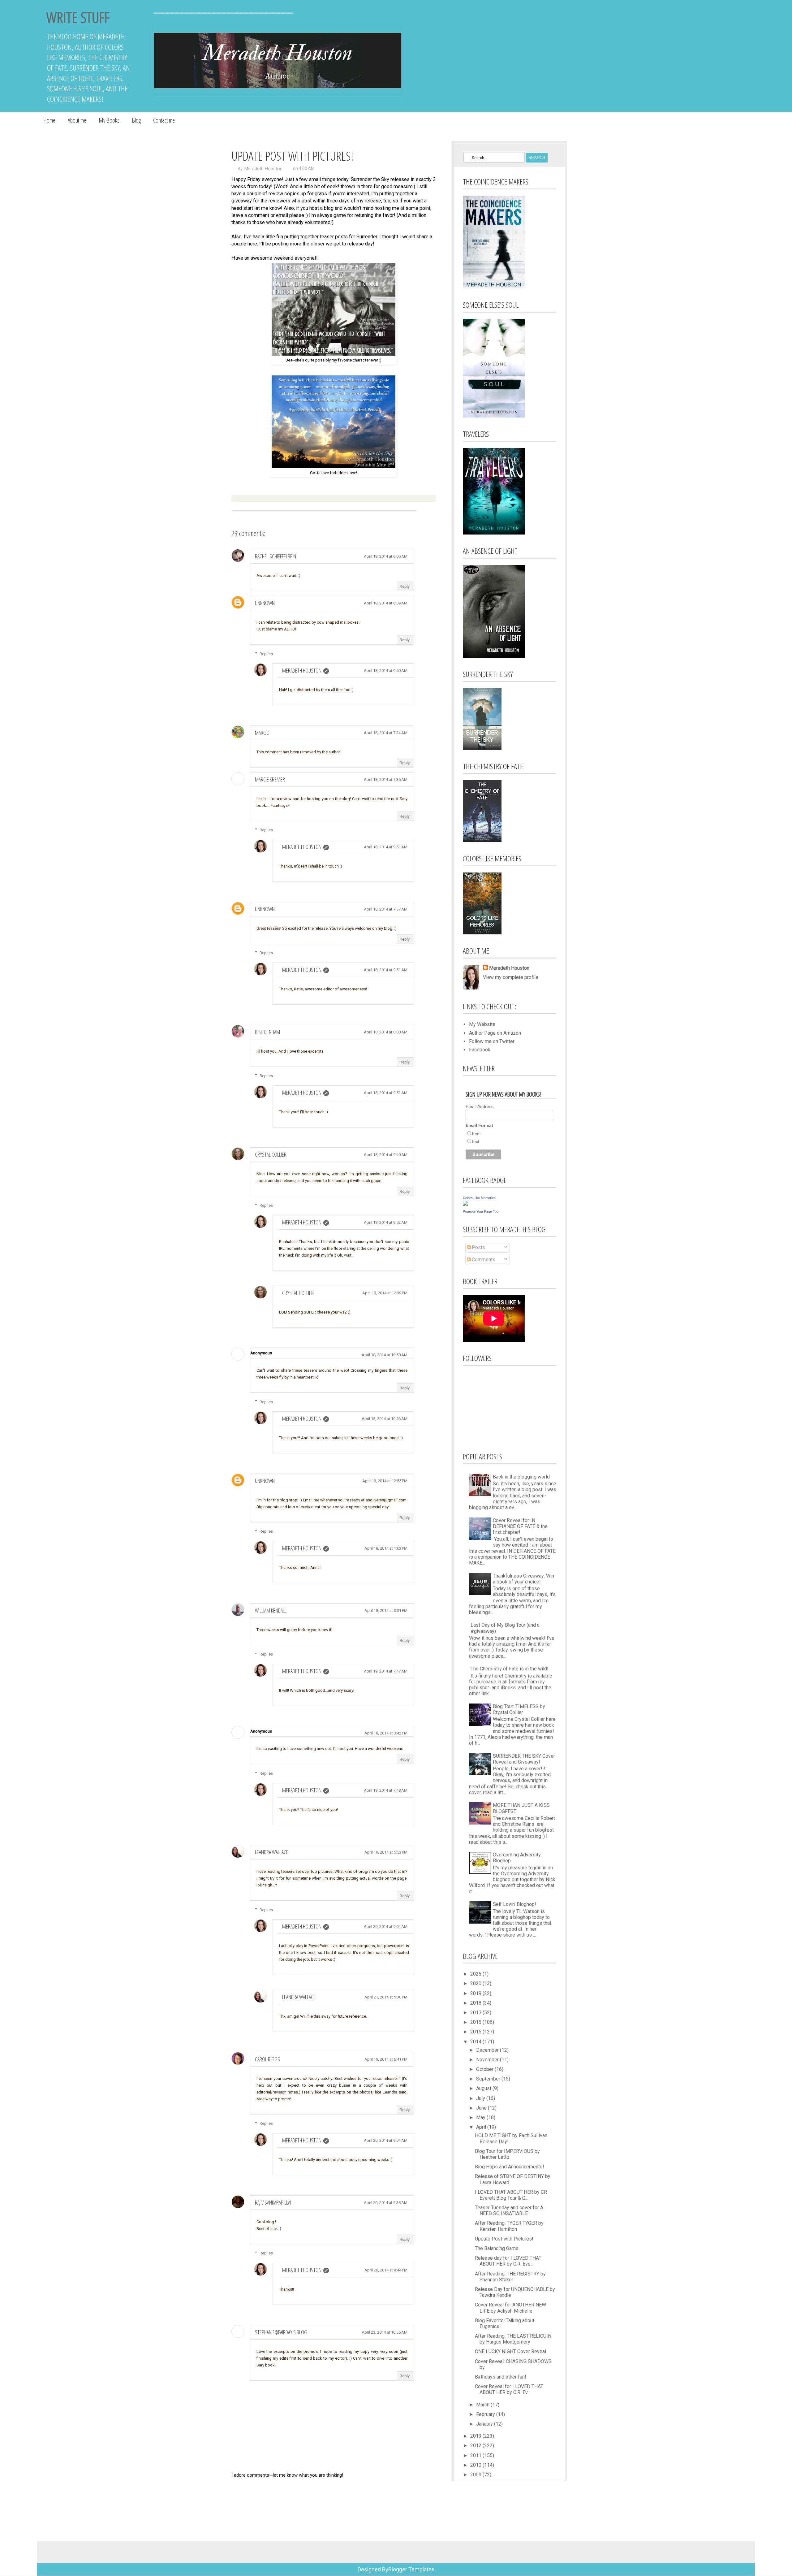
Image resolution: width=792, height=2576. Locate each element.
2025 (476, 1974)
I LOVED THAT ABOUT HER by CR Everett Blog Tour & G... (511, 2195)
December (488, 2050)
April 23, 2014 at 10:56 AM (385, 2332)
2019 (476, 1993)
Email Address (480, 1106)
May (481, 2117)
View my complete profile (511, 977)
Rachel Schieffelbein (275, 556)
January (485, 2424)
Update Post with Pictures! (504, 2239)
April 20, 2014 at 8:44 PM (386, 2270)
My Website (482, 1024)
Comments (483, 1260)
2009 (476, 2475)
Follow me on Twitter (492, 1041)
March (483, 2405)
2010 (476, 2465)
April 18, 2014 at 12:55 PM (385, 1481)
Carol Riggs (267, 2059)
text (476, 1141)
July (481, 2098)
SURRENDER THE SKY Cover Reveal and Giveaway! (524, 1759)
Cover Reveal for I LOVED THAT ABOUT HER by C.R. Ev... (509, 2389)
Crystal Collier (271, 1154)
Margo (262, 733)
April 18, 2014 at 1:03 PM (386, 1548)
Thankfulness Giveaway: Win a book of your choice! (523, 1579)
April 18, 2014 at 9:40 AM (386, 1155)
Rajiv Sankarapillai (273, 2202)
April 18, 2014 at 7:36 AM (386, 779)
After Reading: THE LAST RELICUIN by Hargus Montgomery (513, 2339)
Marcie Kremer (270, 779)
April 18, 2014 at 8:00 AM (386, 1032)
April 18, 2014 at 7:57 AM (386, 909)
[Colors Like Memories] (465, 1204)
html (476, 1134)
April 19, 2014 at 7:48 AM (386, 1790)
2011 (476, 2455)
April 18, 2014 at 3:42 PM (386, 1733)
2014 (476, 2042)
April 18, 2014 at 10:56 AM (385, 1419)
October (485, 2069)
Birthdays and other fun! (501, 2377)
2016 (476, 2022)
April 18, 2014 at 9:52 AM (386, 1222)
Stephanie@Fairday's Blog (281, 2332)
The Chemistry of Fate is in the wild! (510, 1669)
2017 (476, 2013)
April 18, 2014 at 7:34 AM (386, 733)
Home (49, 120)
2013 (476, 2436)
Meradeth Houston (263, 169)
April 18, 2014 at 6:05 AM (386, 556)
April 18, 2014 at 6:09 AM (386, 603)
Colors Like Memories (479, 1198)
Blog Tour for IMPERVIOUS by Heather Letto (507, 2154)
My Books (109, 120)
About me (77, 120)
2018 (476, 2003)
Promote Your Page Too (481, 1211)
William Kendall (271, 1610)
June (482, 2108)
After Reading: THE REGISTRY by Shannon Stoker (510, 2277)
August (484, 2088)
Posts (478, 1247)
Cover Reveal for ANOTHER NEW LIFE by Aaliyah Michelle (510, 2308)
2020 (476, 1983)
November (488, 2060)
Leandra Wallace (272, 1852)
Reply (405, 586)
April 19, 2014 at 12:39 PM (385, 1293)
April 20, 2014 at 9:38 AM (386, 2203)
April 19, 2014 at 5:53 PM (386, 1852)
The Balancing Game (497, 2248)
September (489, 2079)
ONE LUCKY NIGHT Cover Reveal (510, 2351)
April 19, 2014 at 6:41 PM (386, 2059)
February (486, 2414)
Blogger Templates (411, 2569)
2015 (476, 2032)
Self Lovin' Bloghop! (514, 1904)
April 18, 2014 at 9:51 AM (386, 847)
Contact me (164, 120)
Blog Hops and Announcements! (510, 2167)
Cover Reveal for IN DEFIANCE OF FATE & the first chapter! (520, 1526)
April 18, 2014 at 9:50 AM (386, 671)
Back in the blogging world (521, 1477)
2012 (476, 2446)
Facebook (480, 1050)
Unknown (265, 603)
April (482, 2127)
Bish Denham (267, 1032)
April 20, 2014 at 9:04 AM (386, 1927)
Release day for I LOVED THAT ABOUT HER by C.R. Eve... (508, 2261)
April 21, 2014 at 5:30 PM (386, 1997)
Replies (266, 654)
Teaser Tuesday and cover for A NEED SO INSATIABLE (509, 2210)
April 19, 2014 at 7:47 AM (386, 1671)
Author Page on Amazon (495, 1033)
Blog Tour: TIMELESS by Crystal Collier (519, 1709)
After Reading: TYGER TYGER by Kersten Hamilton (509, 2226)
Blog (136, 120)
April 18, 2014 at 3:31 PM (386, 1611)
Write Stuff (78, 17)
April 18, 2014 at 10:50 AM (385, 1355)
